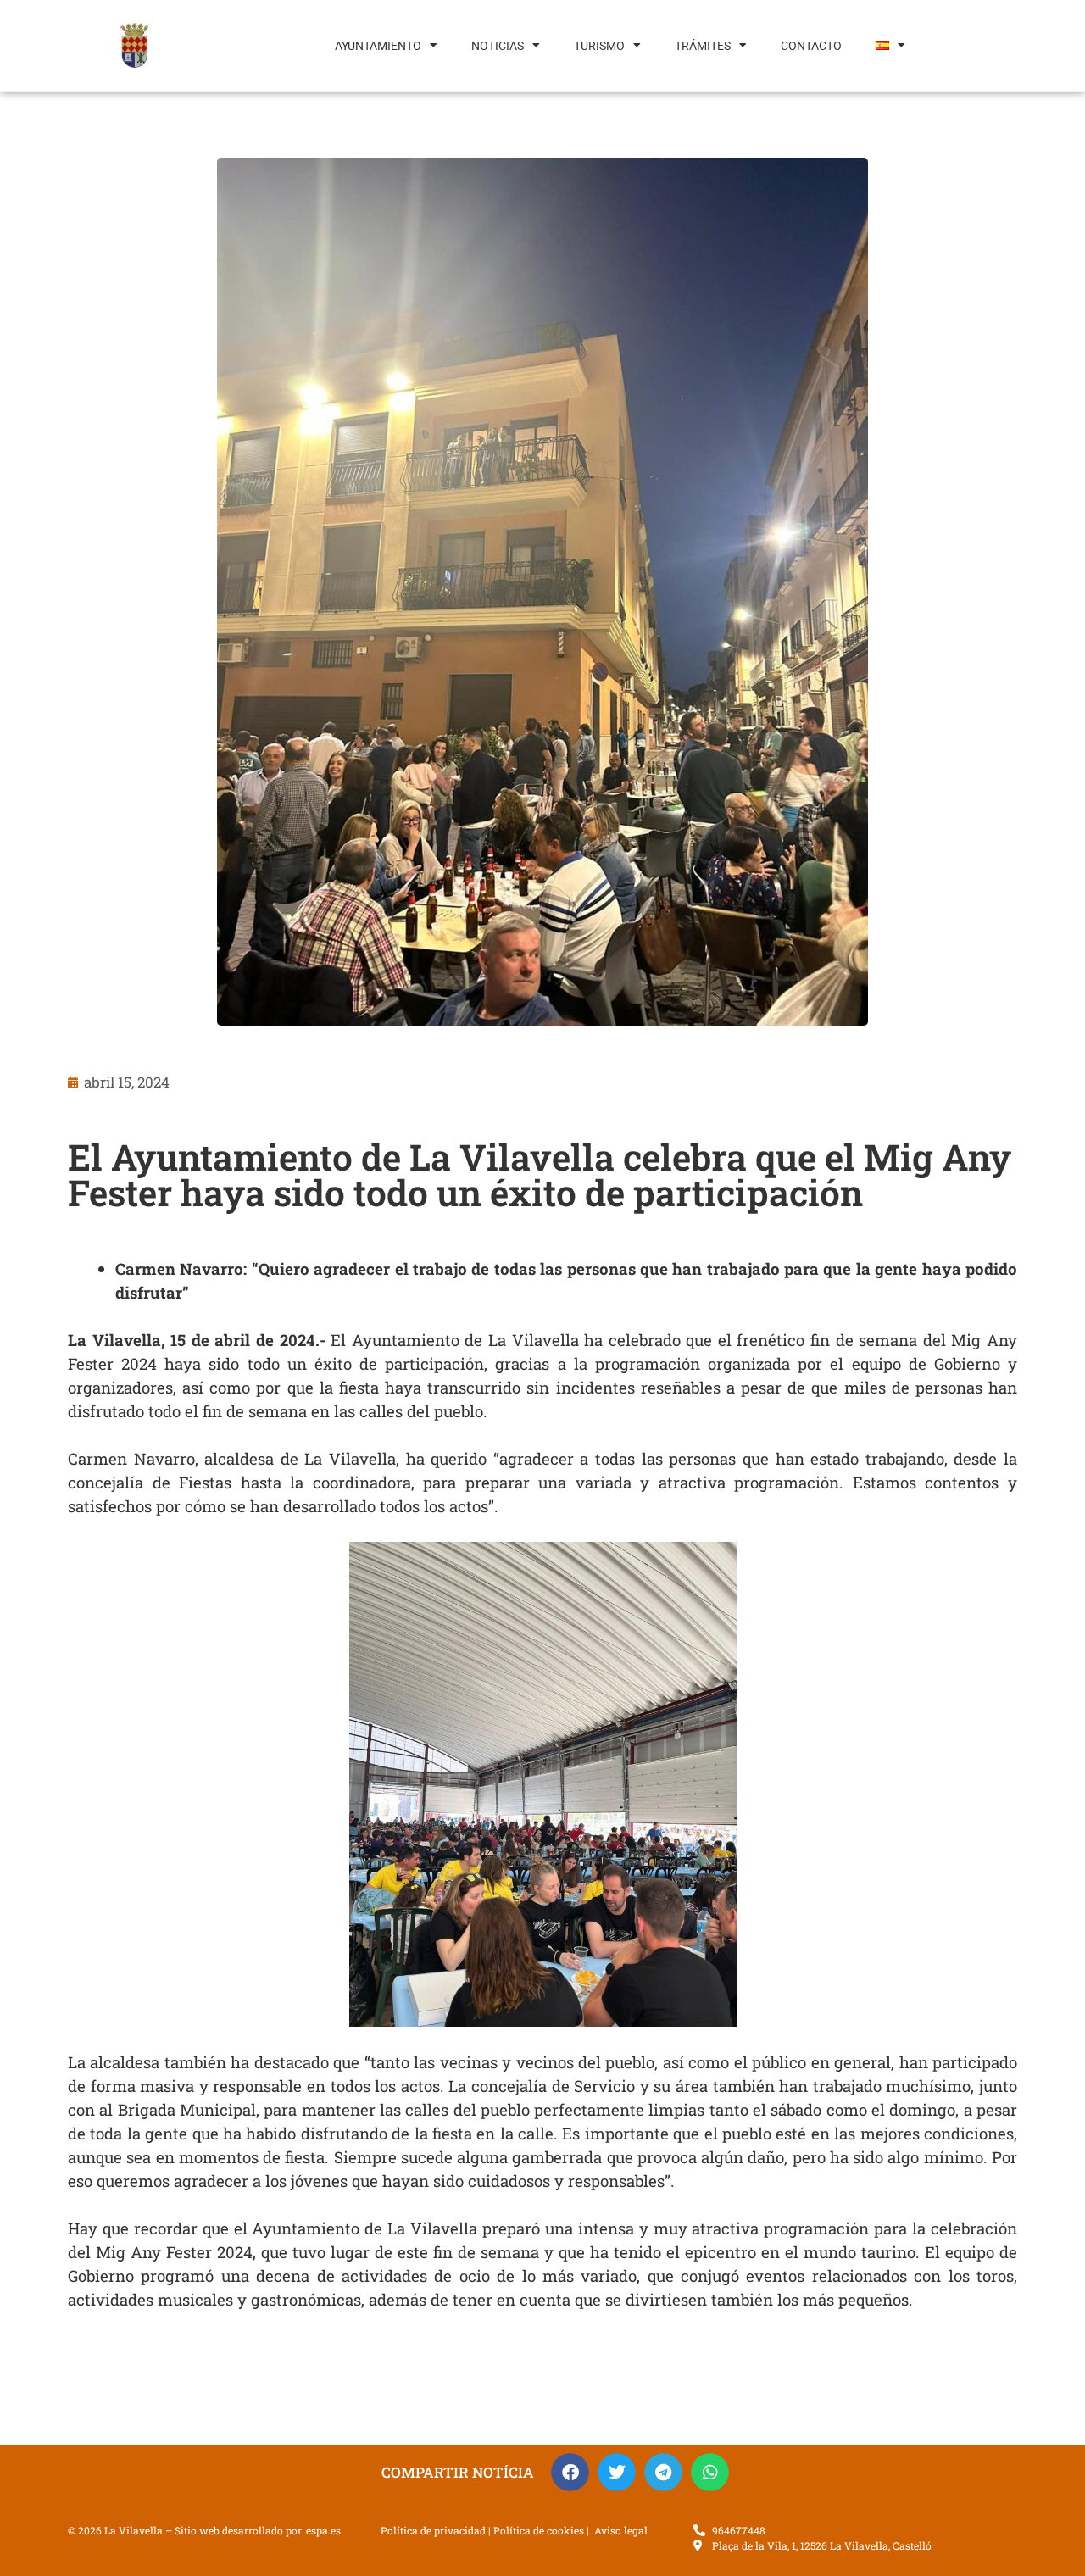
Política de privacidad (433, 2530)
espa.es (323, 2530)
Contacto (811, 46)
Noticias (498, 46)
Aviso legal (621, 2530)
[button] (570, 2472)
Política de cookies (539, 2530)
